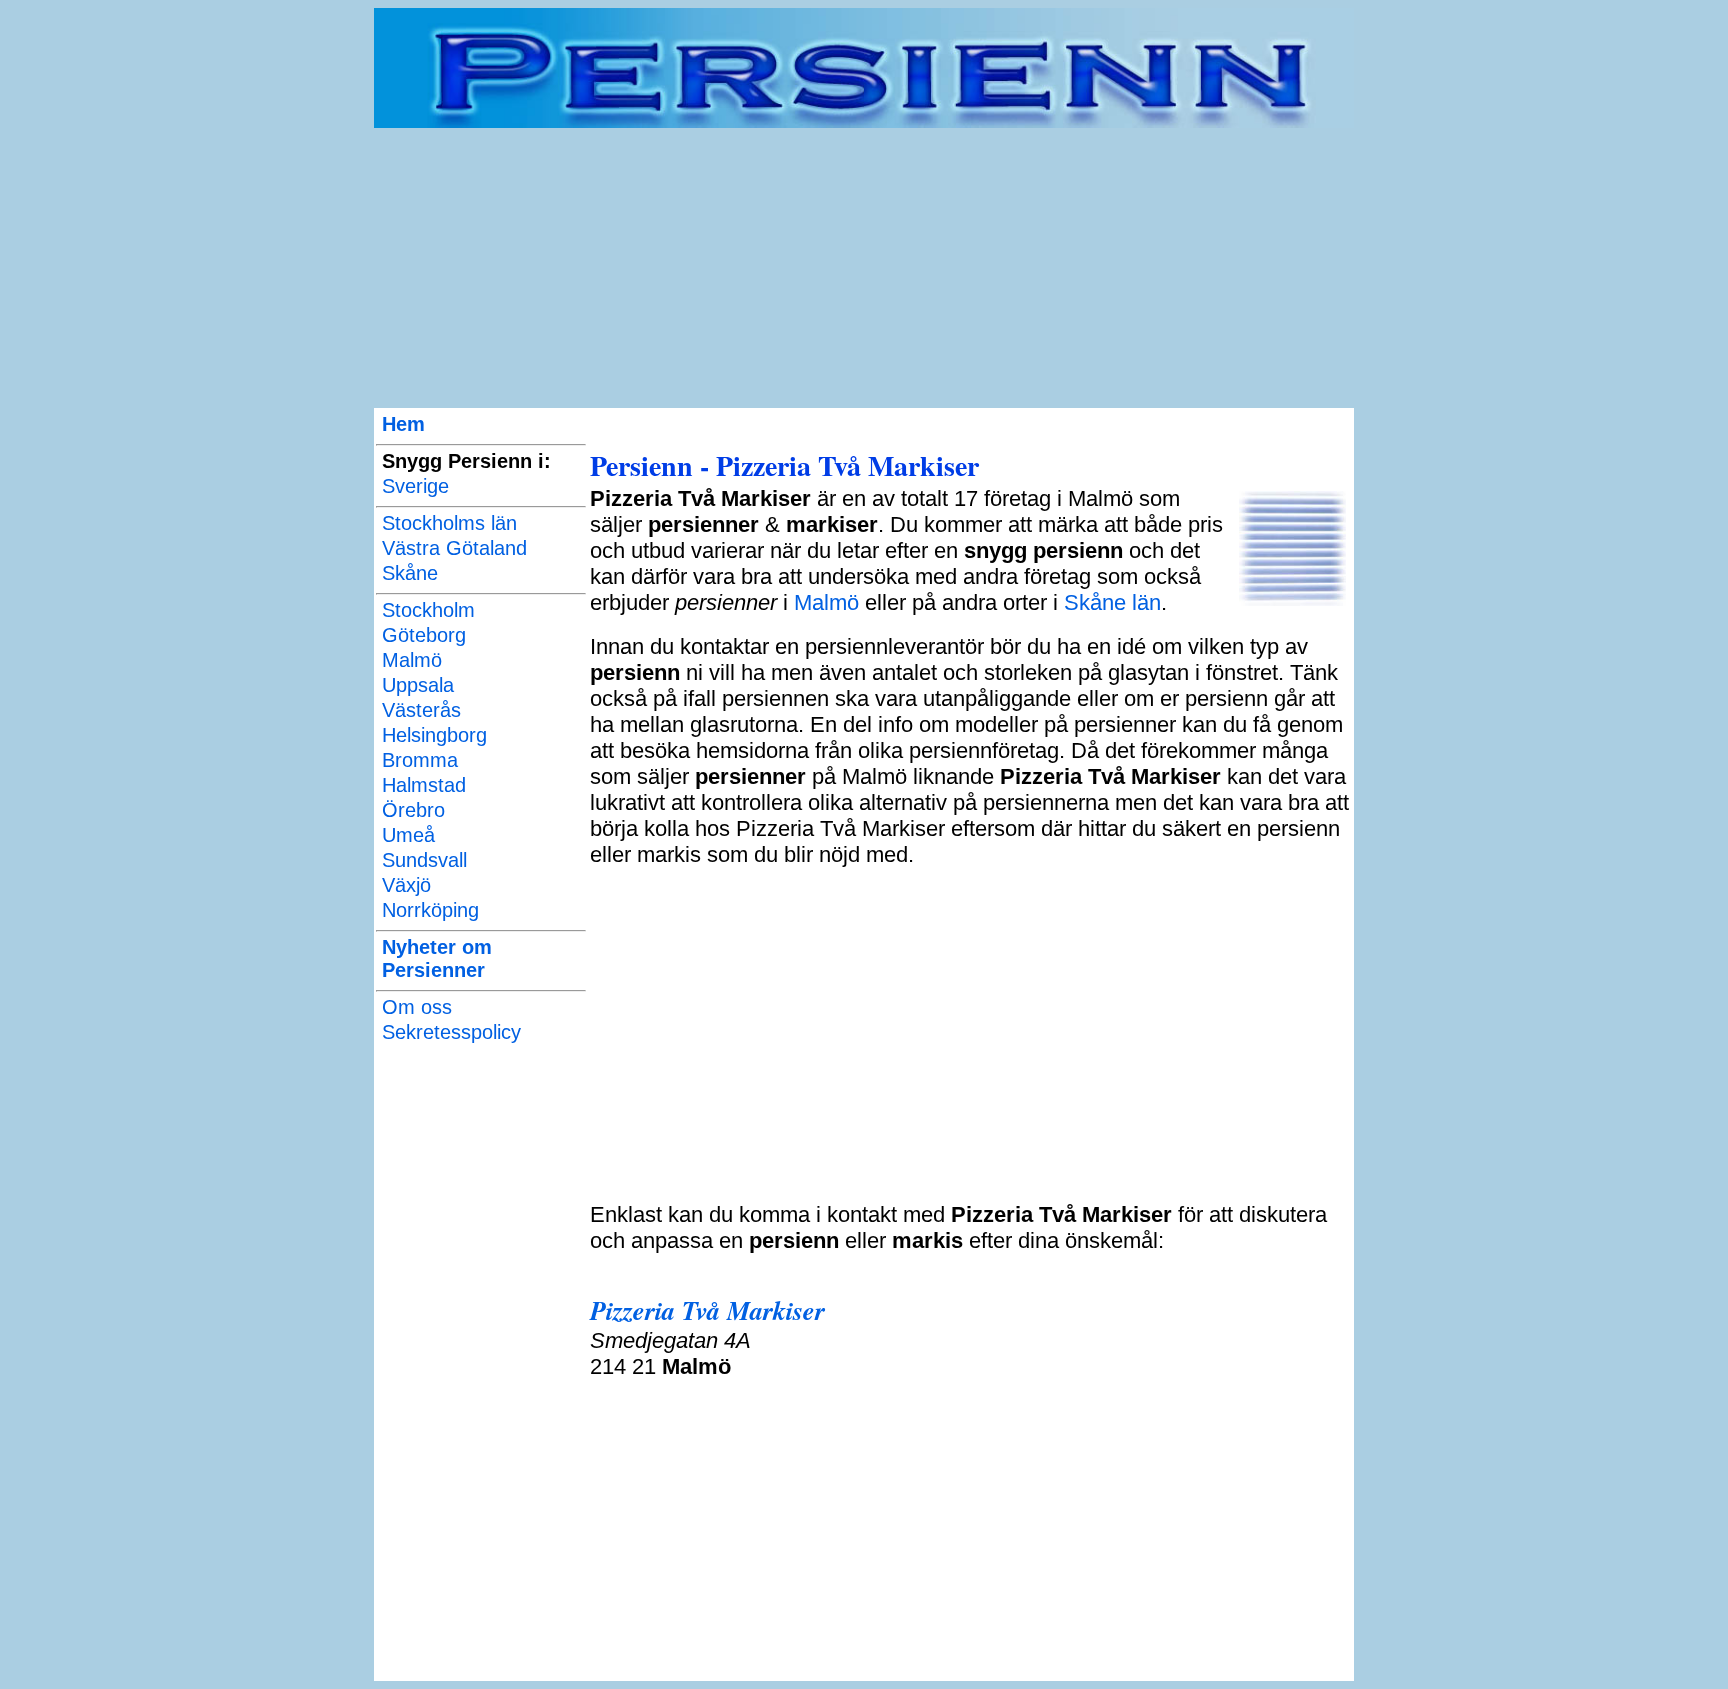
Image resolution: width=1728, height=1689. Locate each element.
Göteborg (424, 635)
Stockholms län (449, 523)
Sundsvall (424, 860)
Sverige (415, 486)
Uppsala (418, 685)
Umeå (408, 835)
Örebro (413, 810)
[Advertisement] (864, 268)
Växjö (406, 885)
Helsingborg (434, 735)
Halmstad (424, 785)
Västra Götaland (454, 548)
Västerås (421, 710)
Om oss (417, 1007)
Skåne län (1112, 602)
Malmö (412, 660)
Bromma (420, 760)
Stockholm (428, 610)
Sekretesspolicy (451, 1032)
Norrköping (430, 910)
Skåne (410, 573)
